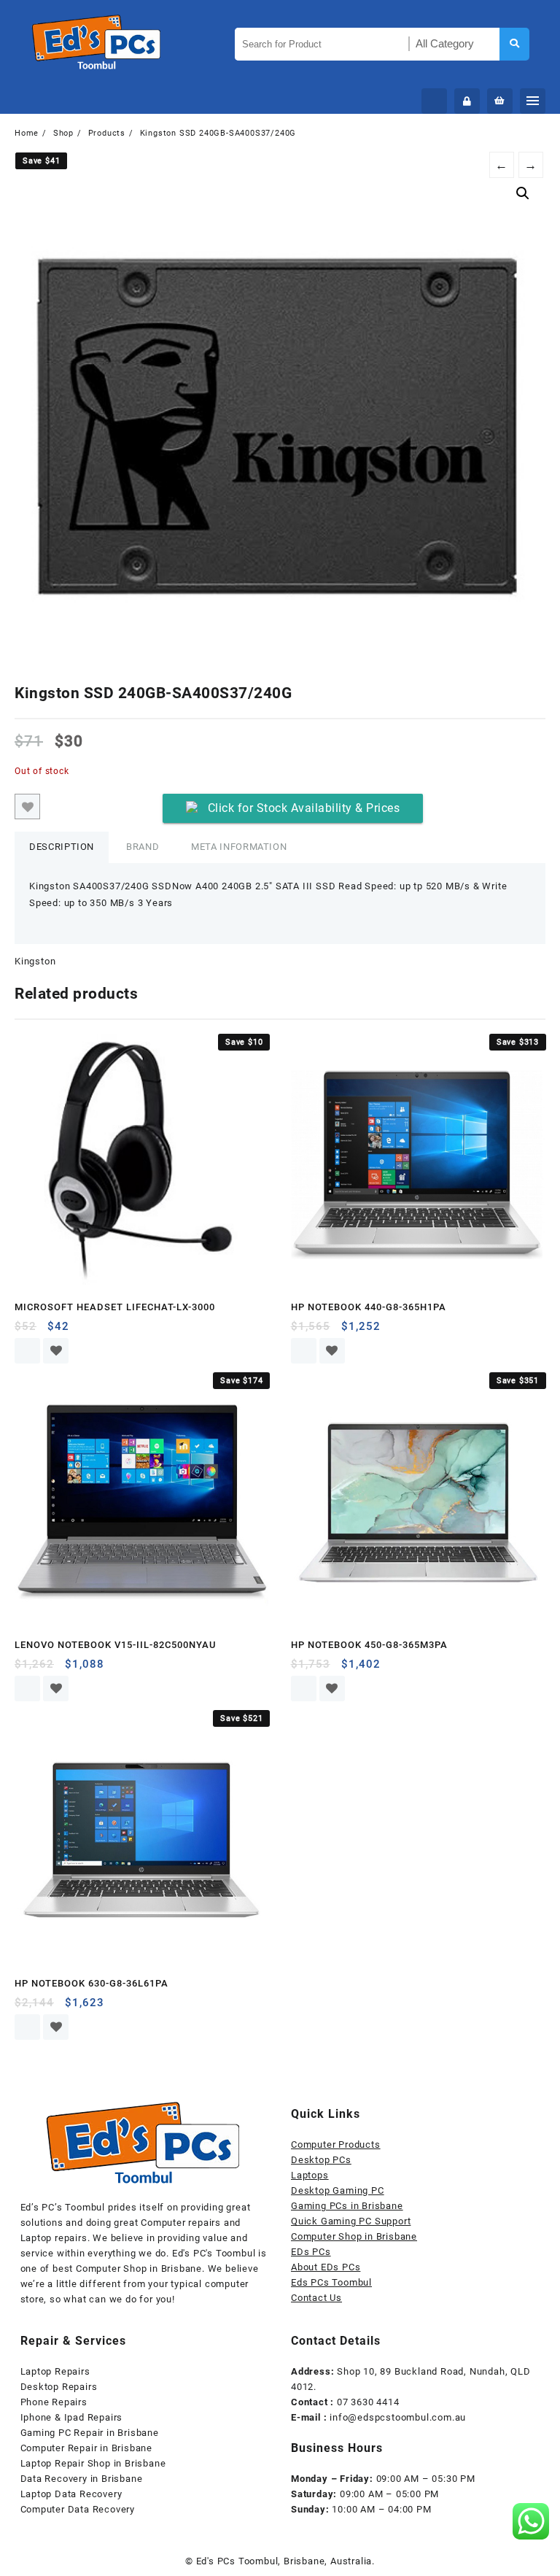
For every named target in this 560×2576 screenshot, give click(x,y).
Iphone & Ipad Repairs (72, 2417)
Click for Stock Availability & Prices (304, 808)
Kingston (35, 961)
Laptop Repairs (55, 2371)
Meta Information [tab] (239, 847)
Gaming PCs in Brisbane (347, 2206)
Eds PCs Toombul (331, 2282)
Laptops (310, 2175)
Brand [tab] (143, 847)
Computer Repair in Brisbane (87, 2448)
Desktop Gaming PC (338, 2190)
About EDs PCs (326, 2267)
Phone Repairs (54, 2402)
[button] (523, 193)
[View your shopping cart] (500, 101)
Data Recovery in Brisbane (82, 2479)
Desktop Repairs (59, 2387)
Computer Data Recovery (78, 2509)
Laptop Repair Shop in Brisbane (93, 2463)
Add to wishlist (27, 807)
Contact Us (316, 2298)
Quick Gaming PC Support (351, 2221)
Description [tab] (62, 847)
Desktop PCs (321, 2160)
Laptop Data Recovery (71, 2494)
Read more (27, 1351)
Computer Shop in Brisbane (354, 2236)
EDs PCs (311, 2252)
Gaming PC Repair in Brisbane (90, 2433)
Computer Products (336, 2144)
